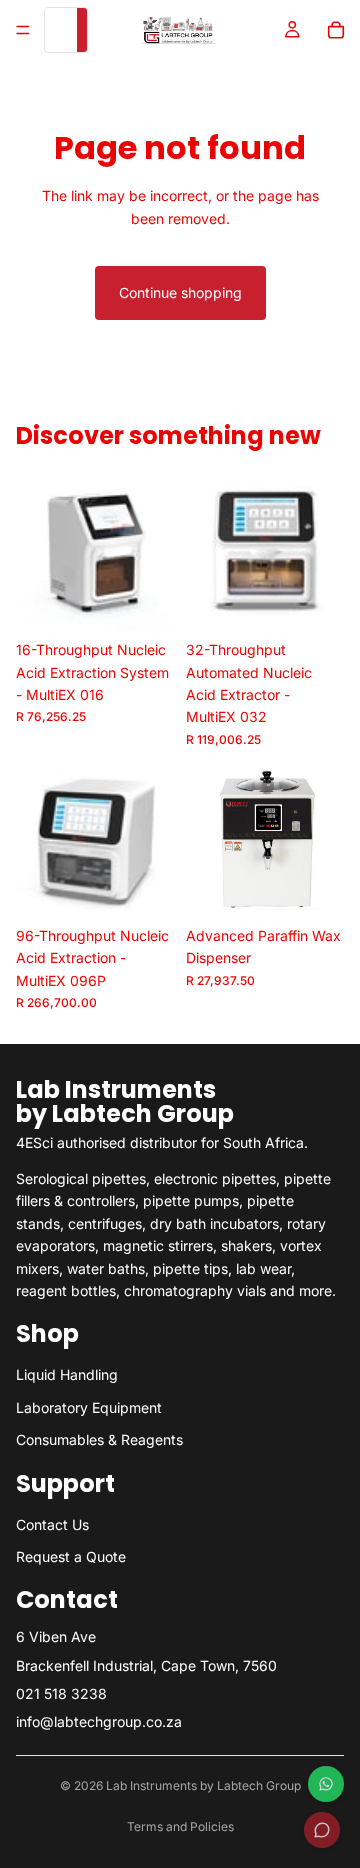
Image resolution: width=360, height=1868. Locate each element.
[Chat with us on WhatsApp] (326, 1784)
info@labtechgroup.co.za (99, 1722)
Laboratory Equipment (89, 1407)
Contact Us (52, 1524)
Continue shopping (180, 292)
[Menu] (23, 30)
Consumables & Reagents (99, 1439)
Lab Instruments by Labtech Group (203, 1785)
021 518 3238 (61, 1693)
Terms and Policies (180, 1826)
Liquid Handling (67, 1375)
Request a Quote (71, 1556)
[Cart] (336, 30)
